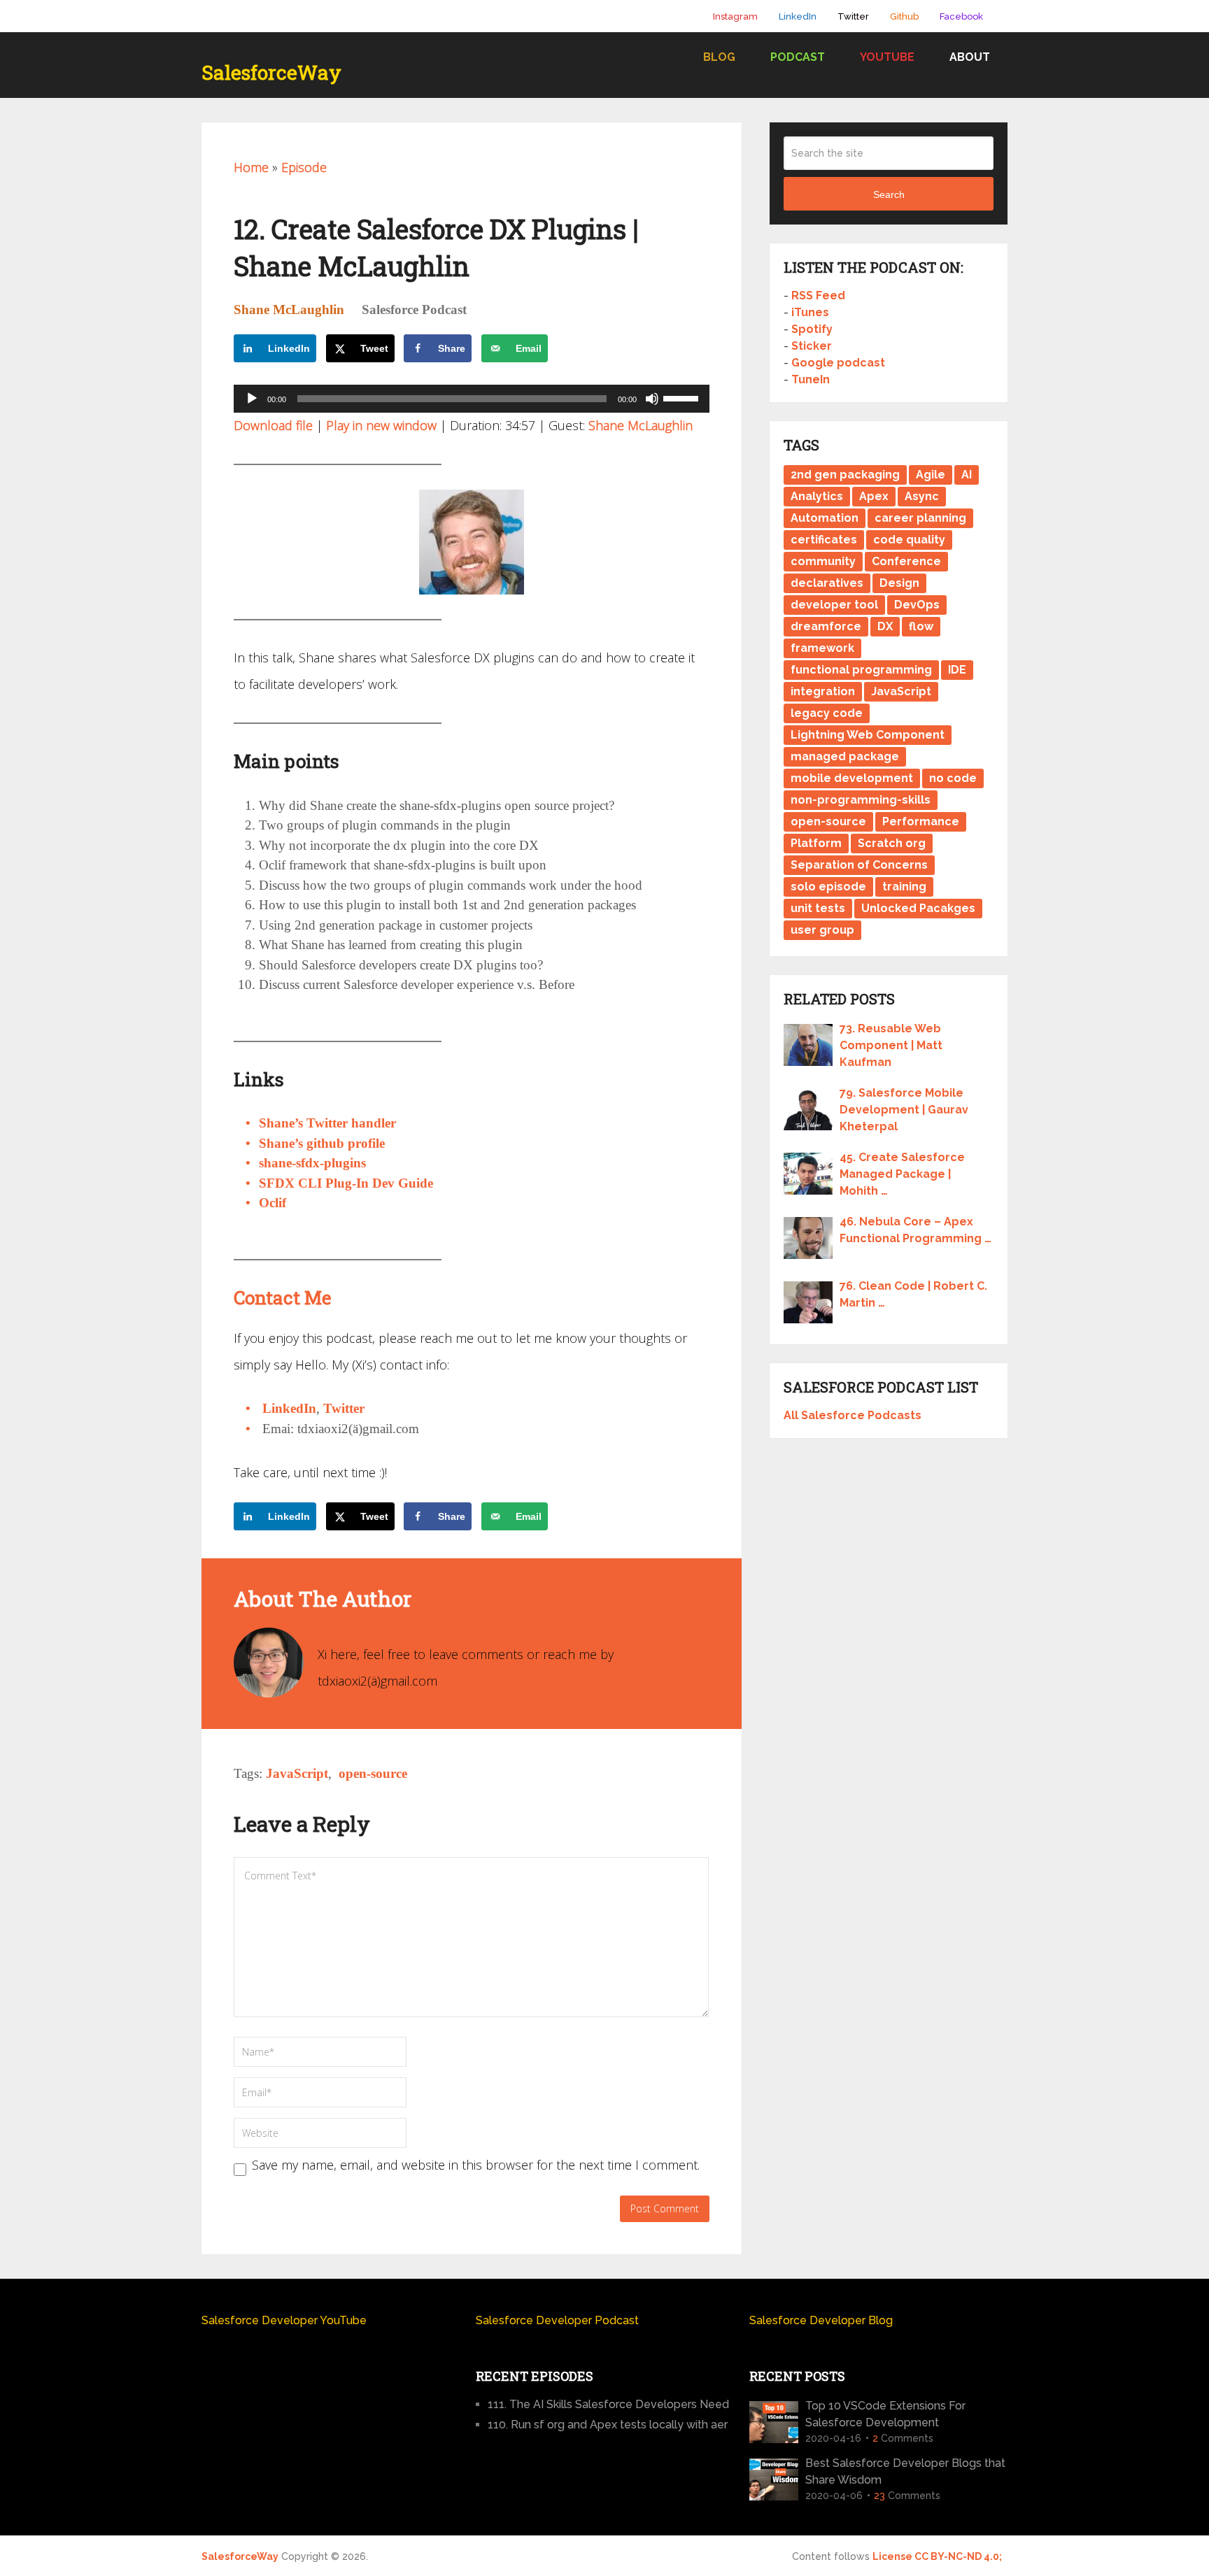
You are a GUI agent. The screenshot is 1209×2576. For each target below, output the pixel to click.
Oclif (273, 1203)
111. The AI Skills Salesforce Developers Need (608, 2404)
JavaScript (297, 1773)
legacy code (827, 713)
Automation (825, 518)
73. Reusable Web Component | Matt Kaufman (891, 1045)
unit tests (818, 908)
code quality (909, 540)
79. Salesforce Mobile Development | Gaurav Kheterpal (904, 1110)
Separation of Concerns (859, 865)
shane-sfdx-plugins (312, 1163)
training (904, 887)
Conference (906, 561)
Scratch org (892, 843)
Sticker (812, 346)
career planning (920, 518)
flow (921, 626)
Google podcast (838, 363)
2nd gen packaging (845, 475)
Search (889, 194)
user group (822, 930)
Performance (921, 821)
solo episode (828, 887)
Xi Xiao (339, 1633)
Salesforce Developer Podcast (557, 2320)
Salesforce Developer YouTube (284, 2320)
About (970, 57)
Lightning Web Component (868, 735)
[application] (472, 399)
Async (922, 496)
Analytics (817, 496)
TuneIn (811, 379)
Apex (874, 496)
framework (822, 648)
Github (904, 16)
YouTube (887, 57)
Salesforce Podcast (414, 309)
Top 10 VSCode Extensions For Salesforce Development (885, 2414)
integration (823, 691)
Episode (304, 167)
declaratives (827, 583)
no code (953, 778)
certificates (824, 540)
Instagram (735, 16)
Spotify (812, 329)
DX (885, 626)
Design (899, 583)
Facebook (961, 16)
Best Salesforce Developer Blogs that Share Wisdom (905, 2471)
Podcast (798, 57)
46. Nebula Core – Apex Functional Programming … (915, 1230)
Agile (931, 475)
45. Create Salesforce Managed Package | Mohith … (902, 1174)
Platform (816, 843)
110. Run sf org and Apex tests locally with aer (608, 2425)
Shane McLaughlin (289, 309)
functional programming (861, 670)
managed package (845, 756)
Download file (273, 425)
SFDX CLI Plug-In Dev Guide (346, 1183)
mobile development (852, 778)
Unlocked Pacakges (918, 908)
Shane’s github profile (322, 1143)
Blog (719, 57)
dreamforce (826, 626)
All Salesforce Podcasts (853, 1415)
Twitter (853, 16)
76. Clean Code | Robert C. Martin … (913, 1294)
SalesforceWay (271, 73)
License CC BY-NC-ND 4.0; (937, 2556)
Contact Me (283, 1297)
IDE (957, 670)
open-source (373, 1773)
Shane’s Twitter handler (327, 1123)
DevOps (917, 605)
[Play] (252, 399)
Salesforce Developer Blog (821, 2320)
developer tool (834, 605)
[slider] (683, 397)
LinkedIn (798, 16)
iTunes (810, 312)
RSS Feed (818, 296)
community (823, 561)
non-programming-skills (861, 800)
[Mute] (652, 399)
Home (251, 167)
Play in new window (381, 425)
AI (967, 475)
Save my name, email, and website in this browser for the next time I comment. (476, 2165)
